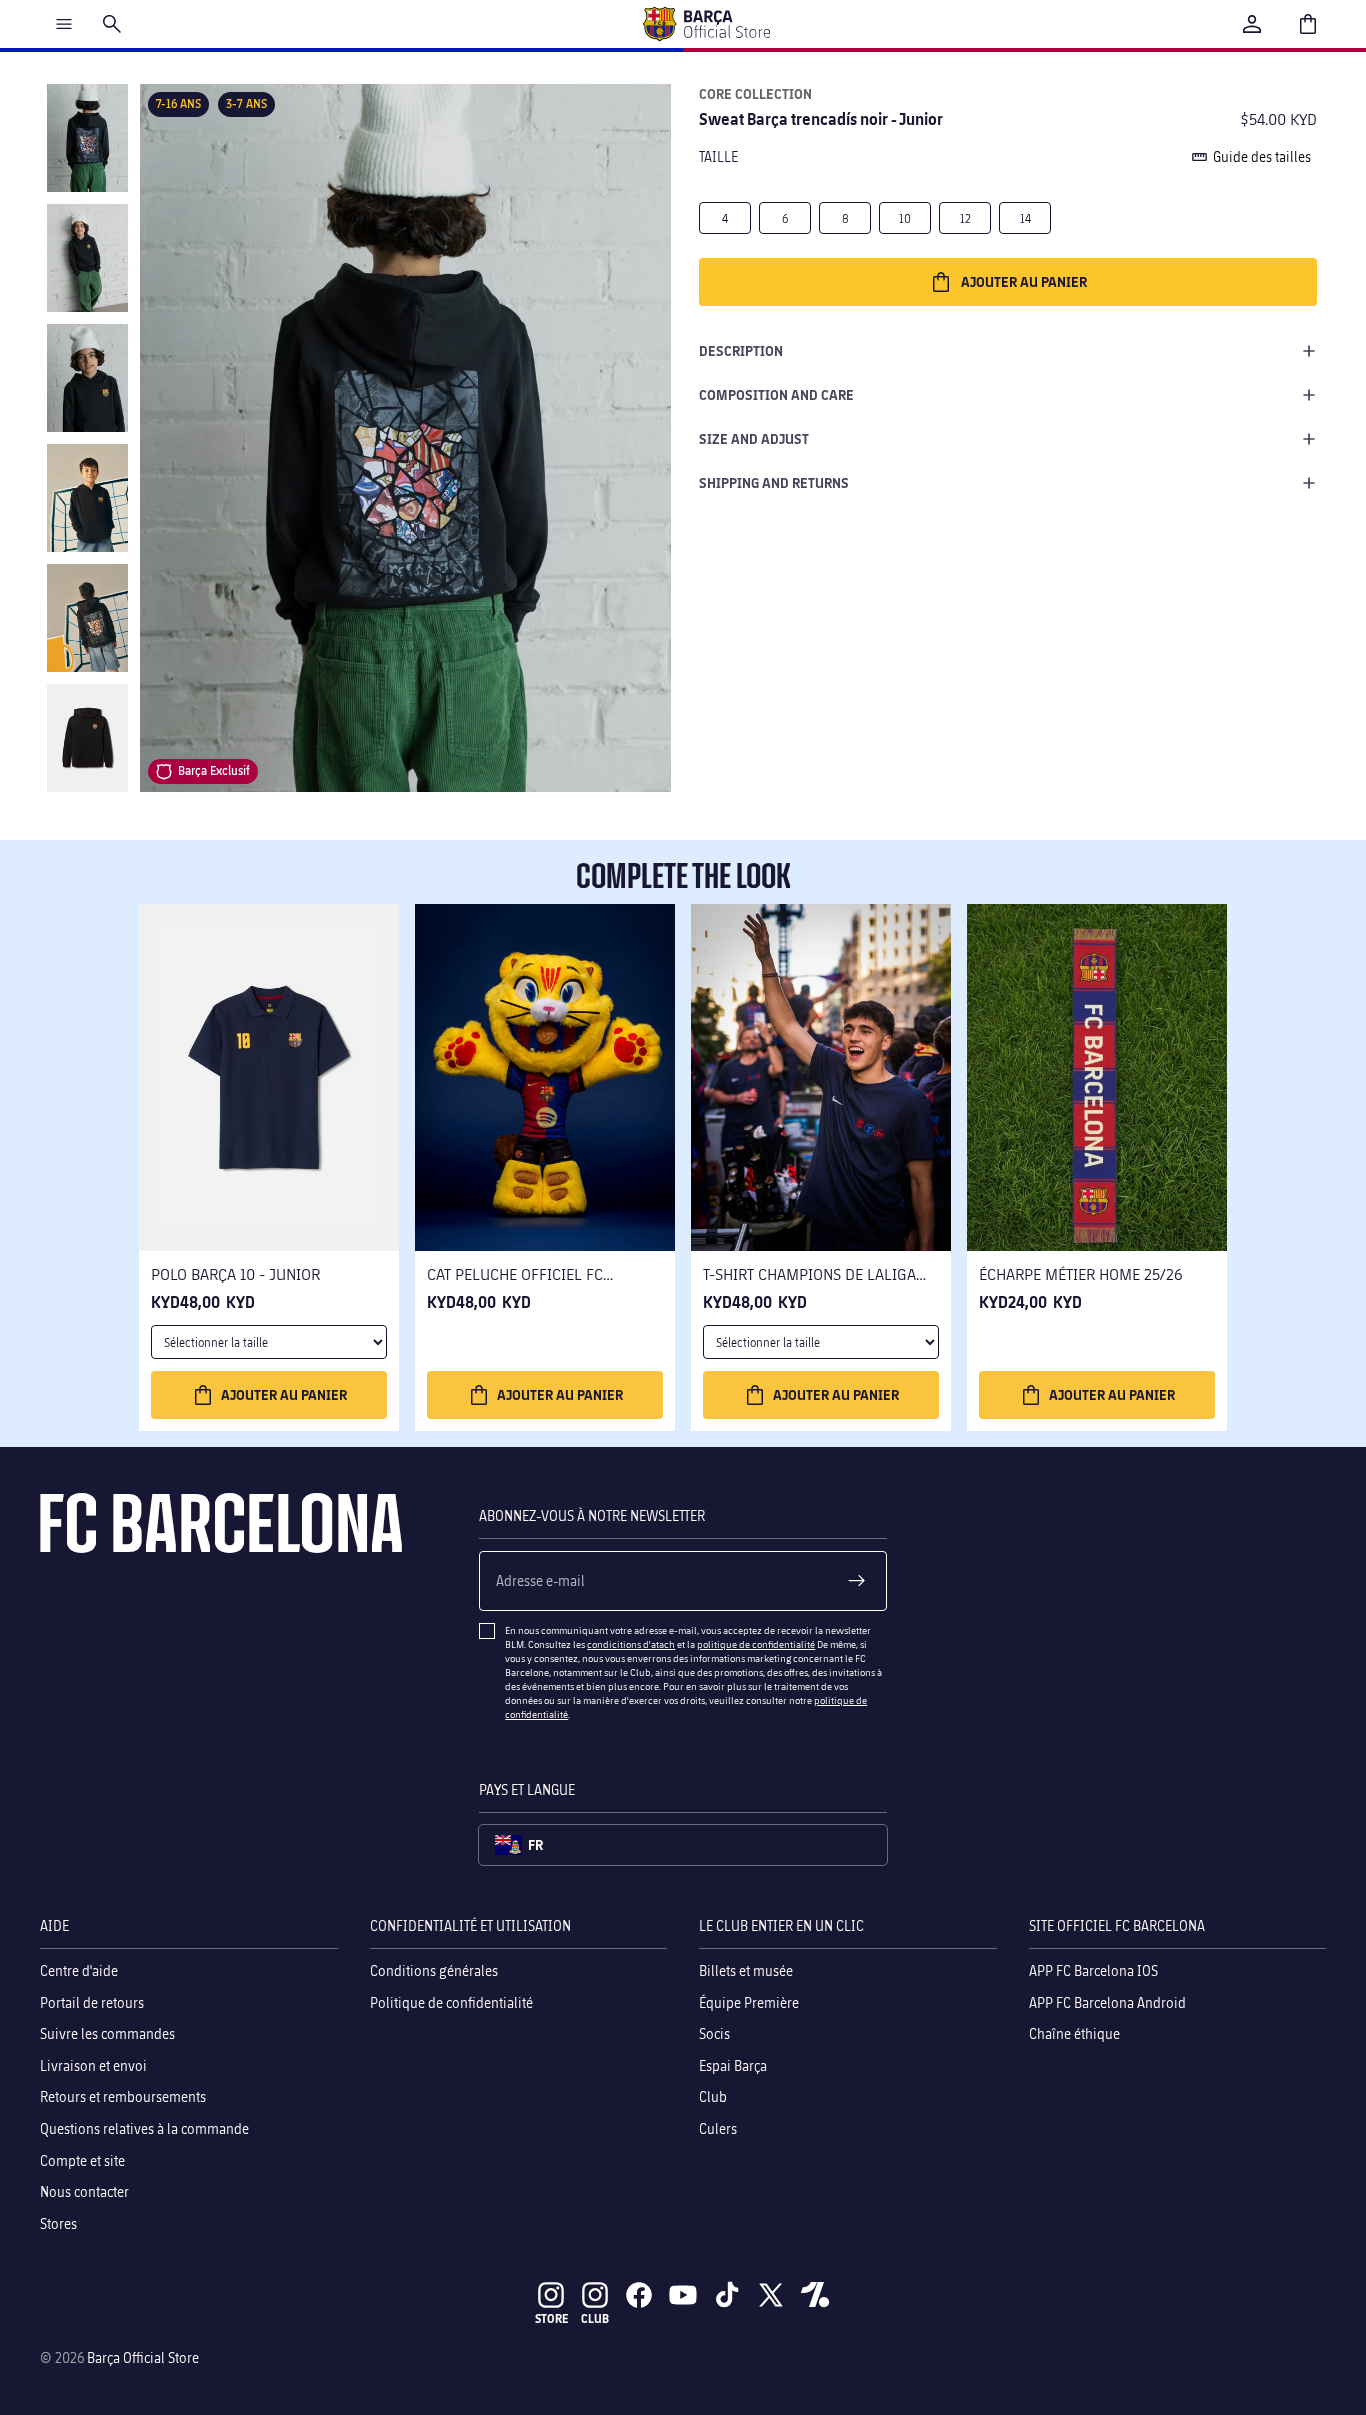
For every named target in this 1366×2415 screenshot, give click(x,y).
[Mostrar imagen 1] (87, 138)
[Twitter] (771, 2295)
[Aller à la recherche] (112, 24)
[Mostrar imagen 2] (87, 258)
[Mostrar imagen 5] (87, 618)
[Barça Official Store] (706, 24)
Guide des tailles (1262, 156)
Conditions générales (434, 1970)
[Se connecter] (1252, 24)
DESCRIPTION (741, 350)
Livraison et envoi (93, 2064)
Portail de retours (92, 2001)
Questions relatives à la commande (144, 2128)
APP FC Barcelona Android (1107, 2001)
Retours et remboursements (123, 2096)
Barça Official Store (143, 2357)
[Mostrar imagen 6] (87, 738)
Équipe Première (749, 2001)
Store (551, 2318)
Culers (718, 2128)
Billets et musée (746, 1970)
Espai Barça (733, 2064)
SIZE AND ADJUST (754, 438)
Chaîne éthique (1074, 2033)
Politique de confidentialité (451, 2001)
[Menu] (64, 24)
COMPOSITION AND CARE (776, 394)
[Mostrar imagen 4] (87, 498)
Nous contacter (84, 2191)
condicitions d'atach (631, 1644)
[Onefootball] (815, 2295)
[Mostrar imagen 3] (87, 378)
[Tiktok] (727, 2295)
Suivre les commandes (107, 2033)
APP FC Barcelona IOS (1093, 1970)
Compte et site (82, 2159)
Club (713, 2096)
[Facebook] (639, 2295)
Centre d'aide (79, 1970)
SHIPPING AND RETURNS (774, 482)
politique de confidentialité (756, 1644)
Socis (714, 2033)
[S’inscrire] (857, 1581)
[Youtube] (683, 2295)
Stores (58, 2222)
